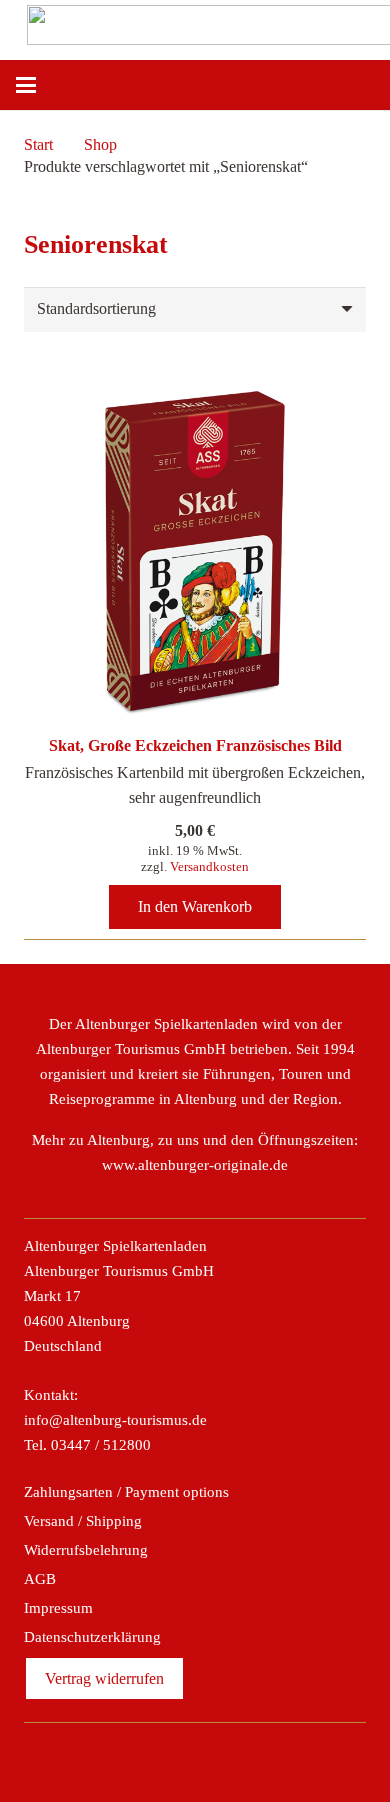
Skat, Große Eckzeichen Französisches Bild (195, 745)
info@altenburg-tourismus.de (115, 1420)
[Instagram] (173, 1758)
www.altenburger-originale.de (195, 1165)
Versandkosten (209, 866)
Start (38, 144)
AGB (40, 1579)
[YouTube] (260, 1758)
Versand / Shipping (83, 1521)
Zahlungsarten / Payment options (126, 1492)
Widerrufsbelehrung (86, 1550)
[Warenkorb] (365, 85)
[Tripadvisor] (217, 1758)
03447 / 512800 (101, 1445)
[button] (26, 85)
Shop (100, 144)
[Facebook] (130, 1758)
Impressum (58, 1608)
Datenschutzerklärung (92, 1637)
